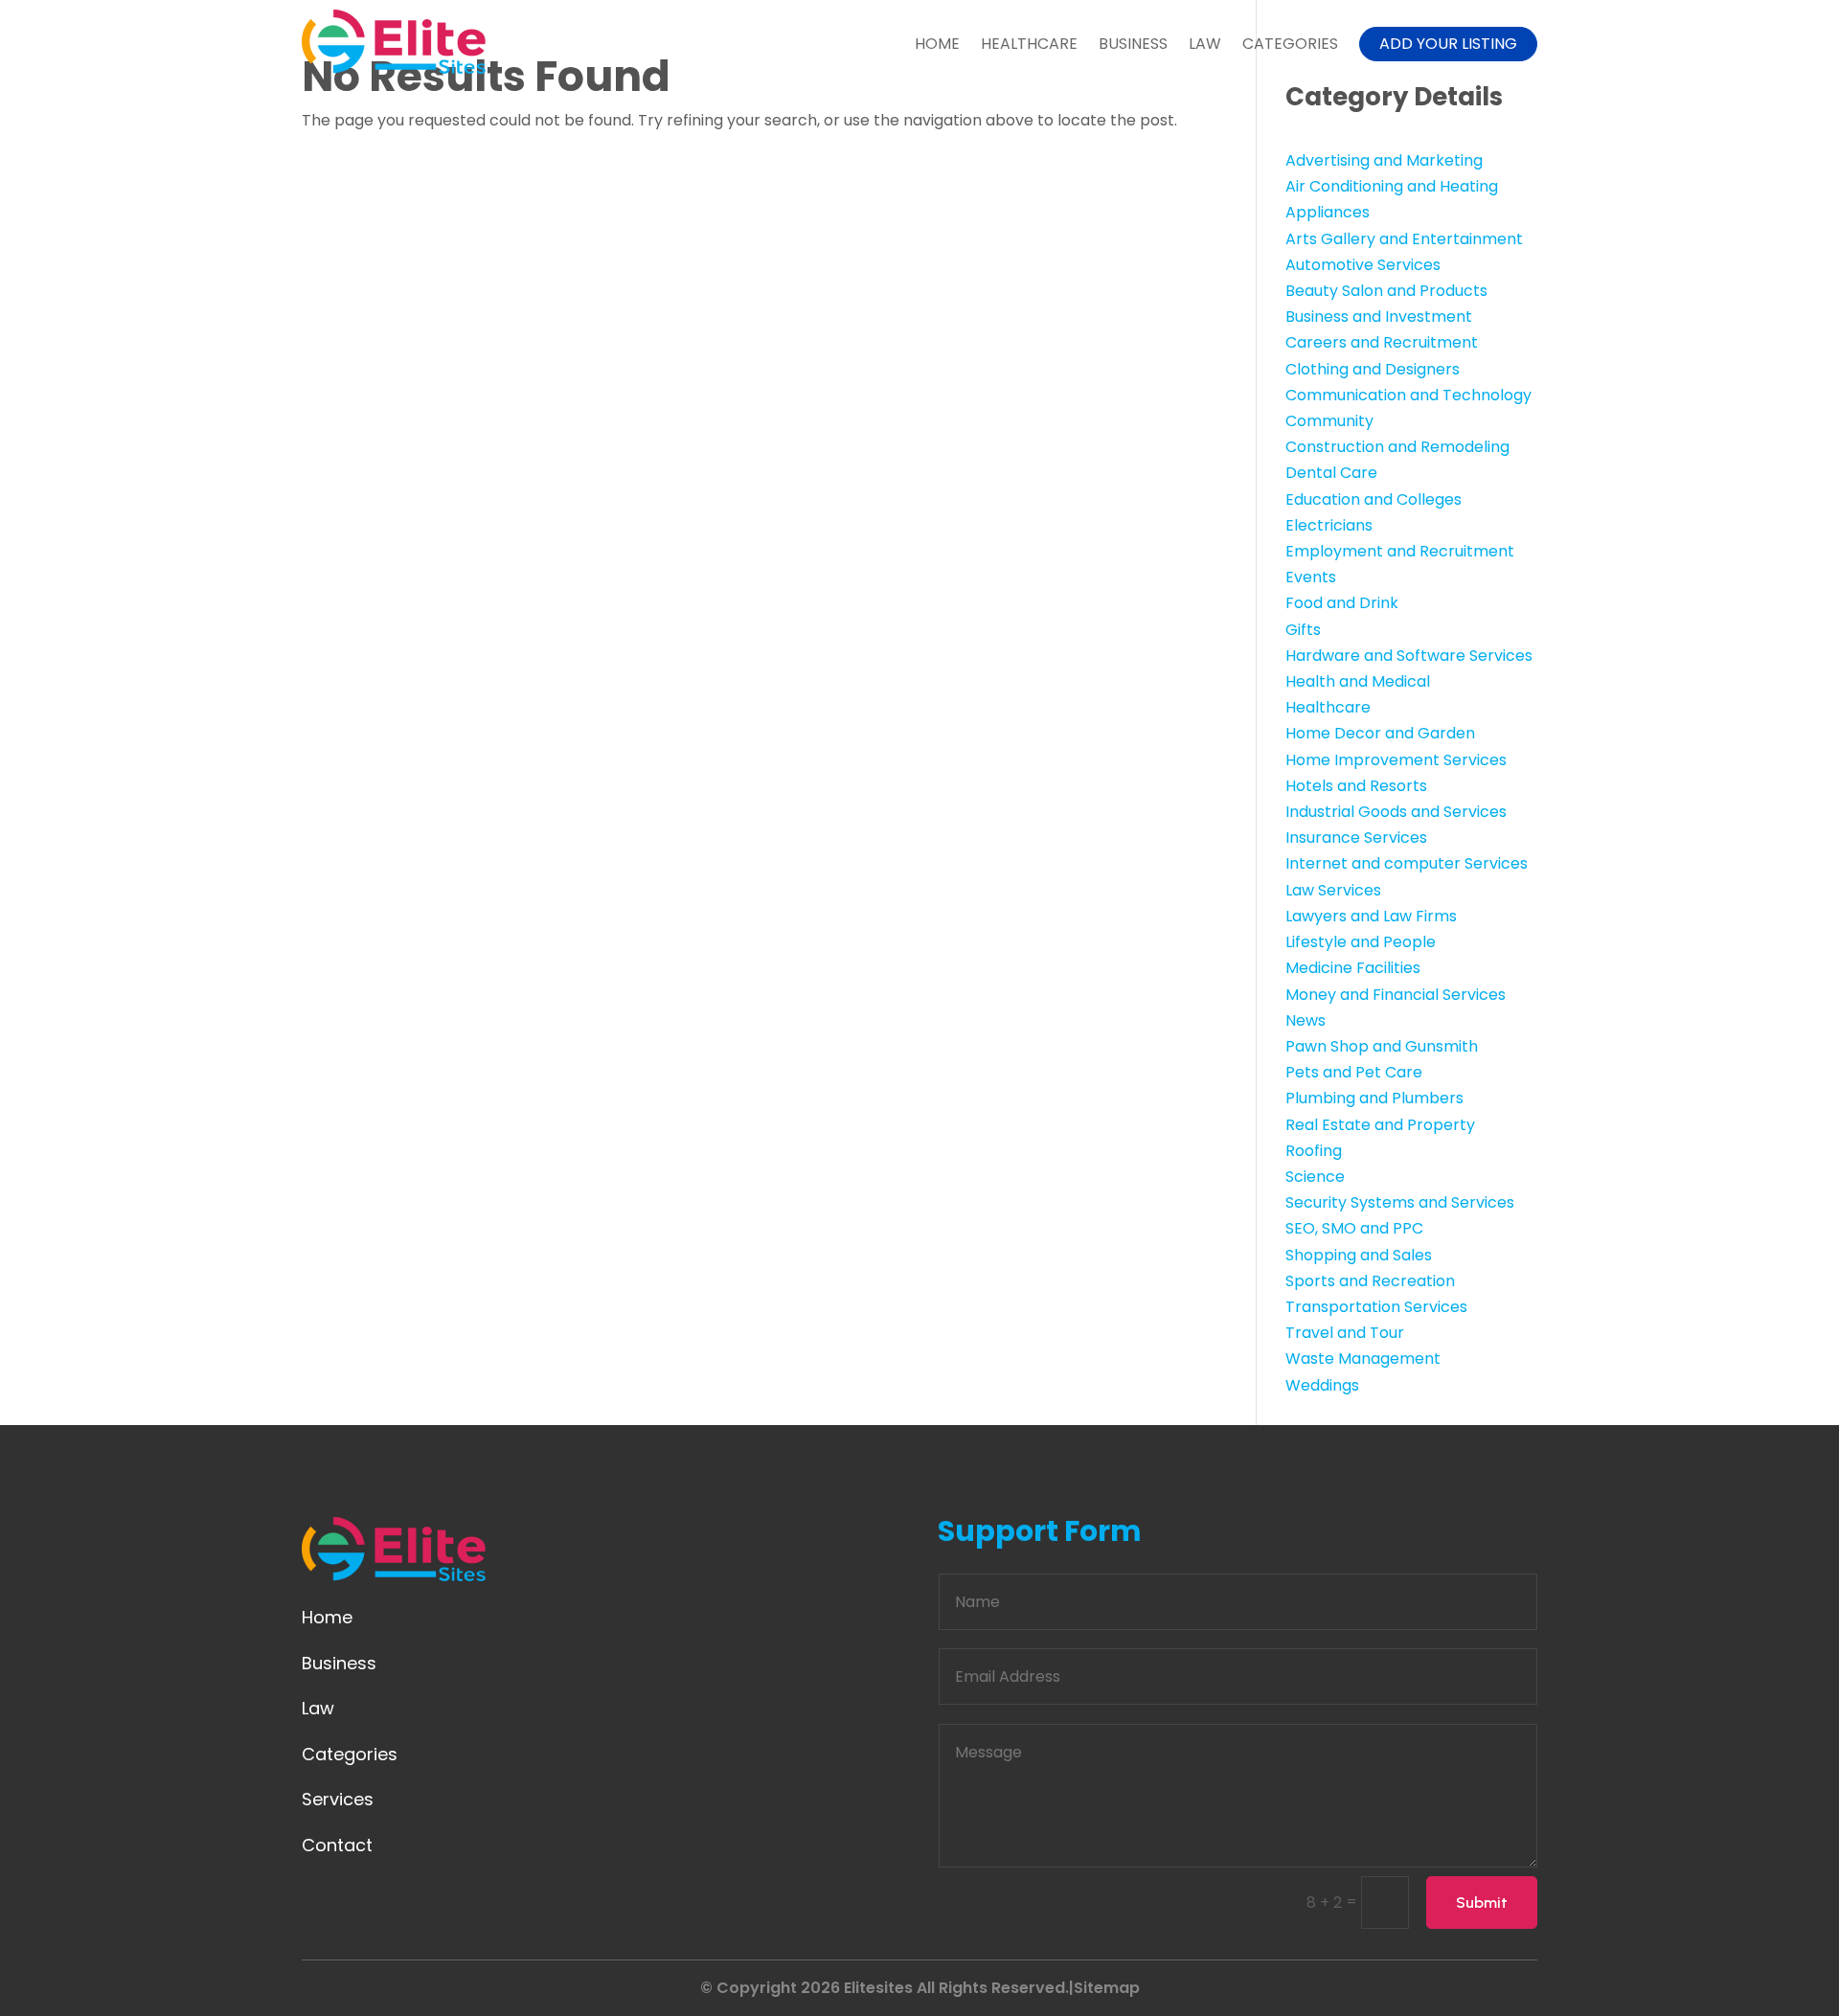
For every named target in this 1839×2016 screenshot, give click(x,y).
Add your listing (1448, 44)
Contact (337, 1845)
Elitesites (878, 1988)
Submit (1482, 1903)
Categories (1290, 44)
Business (1133, 44)
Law (1205, 44)
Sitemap (1107, 1988)
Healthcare (1029, 44)
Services (338, 1799)
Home (937, 44)
